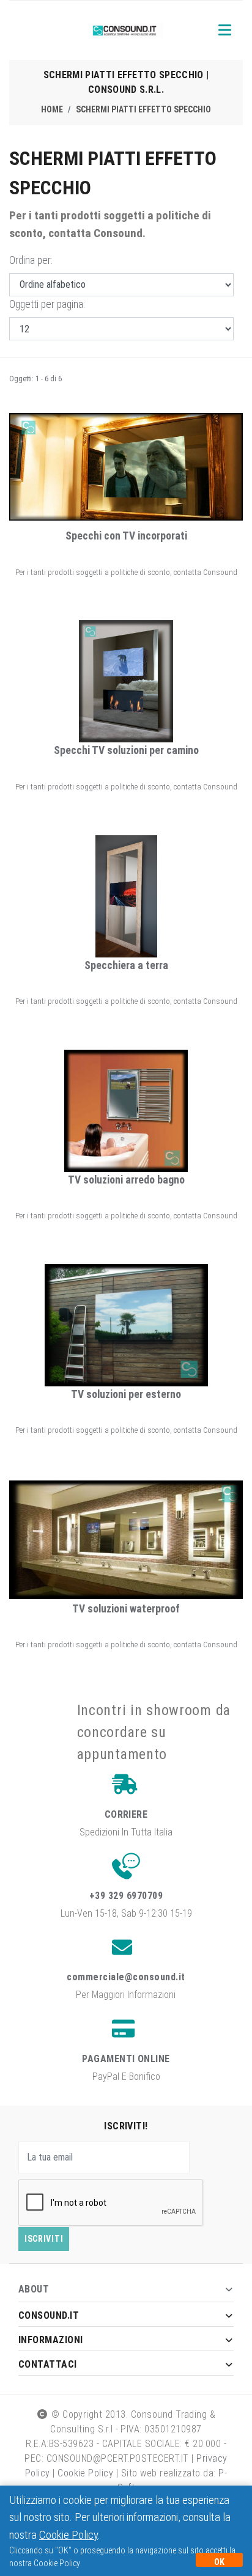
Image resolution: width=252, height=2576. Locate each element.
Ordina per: (31, 260)
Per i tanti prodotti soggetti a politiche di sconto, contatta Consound (126, 572)
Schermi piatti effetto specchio (143, 109)
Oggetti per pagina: (47, 304)
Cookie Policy (85, 2473)
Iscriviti (44, 2239)
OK (219, 2562)
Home (52, 109)
